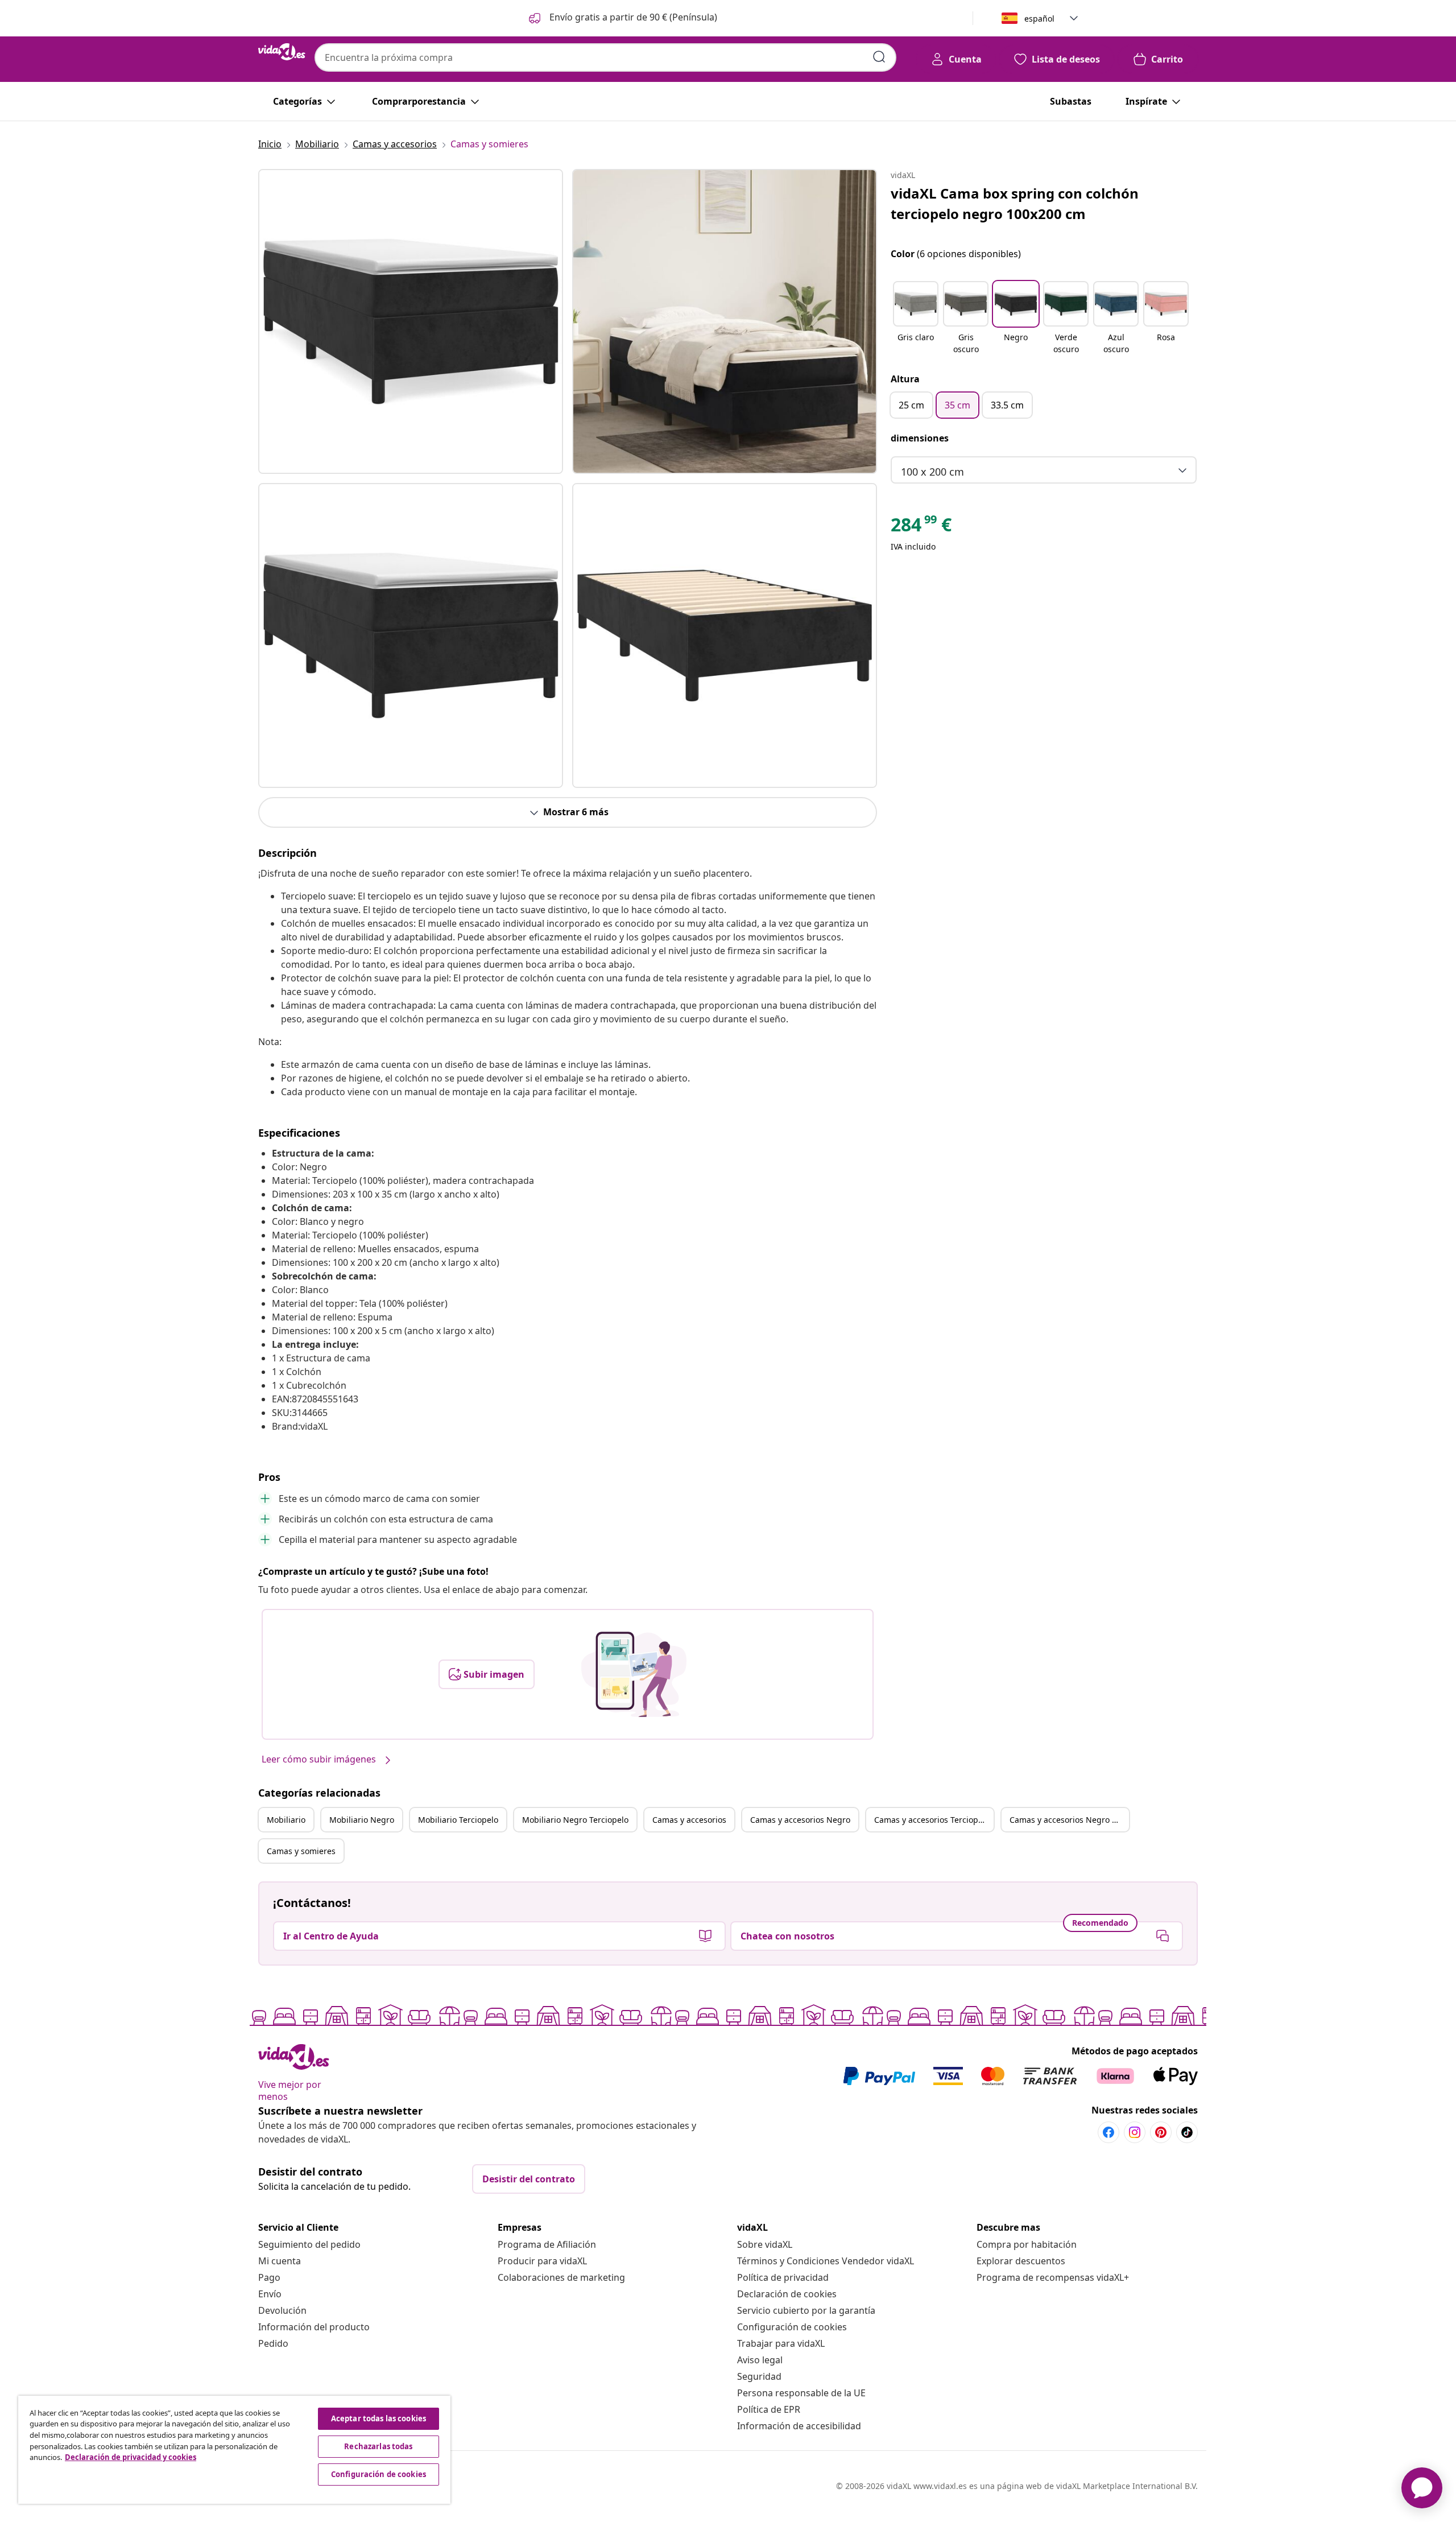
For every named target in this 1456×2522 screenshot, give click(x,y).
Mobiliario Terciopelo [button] (458, 1820)
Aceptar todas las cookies (379, 2418)
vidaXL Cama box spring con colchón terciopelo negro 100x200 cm (1015, 203)
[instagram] (1135, 2132)
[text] (921, 527)
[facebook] (1108, 2132)
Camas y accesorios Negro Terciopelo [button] (1069, 1820)
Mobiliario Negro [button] (362, 1820)
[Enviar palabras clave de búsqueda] (879, 57)
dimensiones (920, 438)
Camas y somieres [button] (301, 1851)
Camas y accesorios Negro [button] (800, 1820)
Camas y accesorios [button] (689, 1820)
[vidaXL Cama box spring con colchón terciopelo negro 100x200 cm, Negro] (411, 321)
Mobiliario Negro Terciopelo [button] (575, 1820)
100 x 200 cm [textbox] (932, 472)
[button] (622, 18)
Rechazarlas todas (378, 2446)
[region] (234, 2450)
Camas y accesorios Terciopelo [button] (932, 1820)
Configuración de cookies (792, 2327)
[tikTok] (1187, 2132)
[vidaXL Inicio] (282, 52)
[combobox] (605, 57)
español (1039, 18)
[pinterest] (1161, 2132)
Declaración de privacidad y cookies (131, 2457)
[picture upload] (634, 1674)
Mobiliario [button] (286, 1820)
